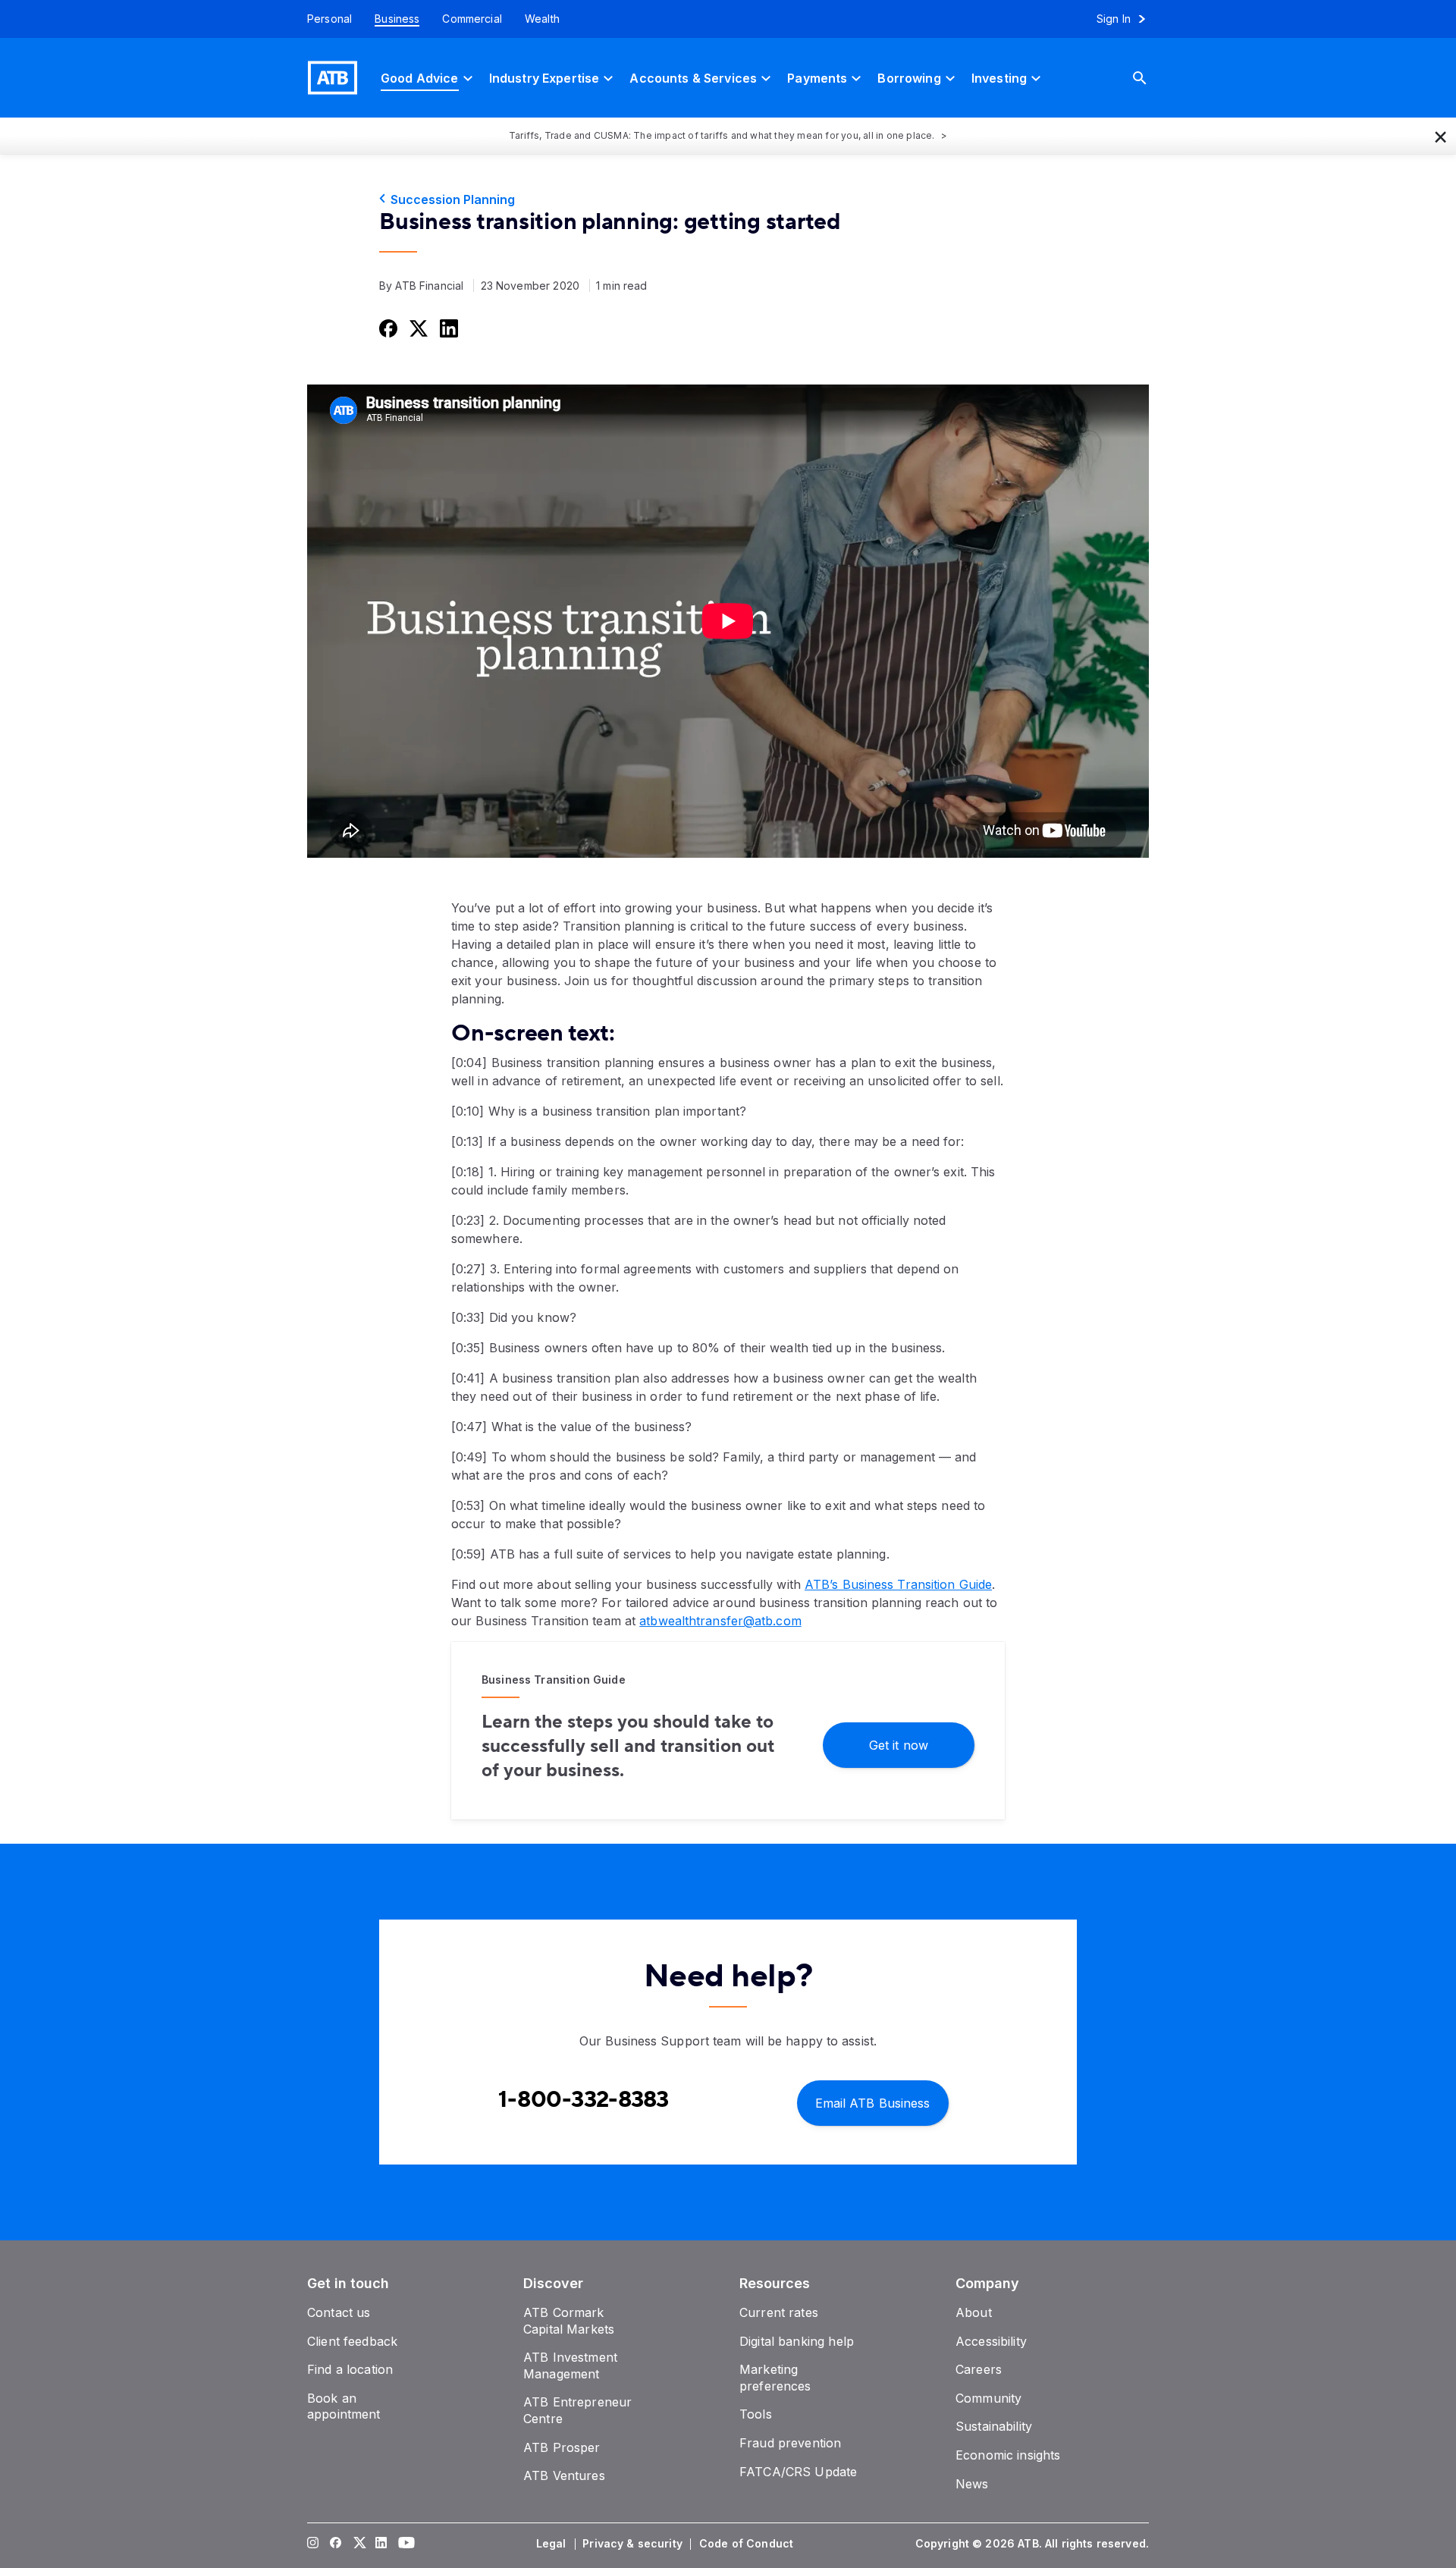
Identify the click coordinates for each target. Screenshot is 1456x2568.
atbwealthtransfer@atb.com (720, 1621)
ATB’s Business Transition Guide (898, 1584)
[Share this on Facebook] (387, 328)
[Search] (1151, 78)
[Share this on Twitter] (417, 328)
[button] (1441, 136)
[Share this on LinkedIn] (447, 328)
